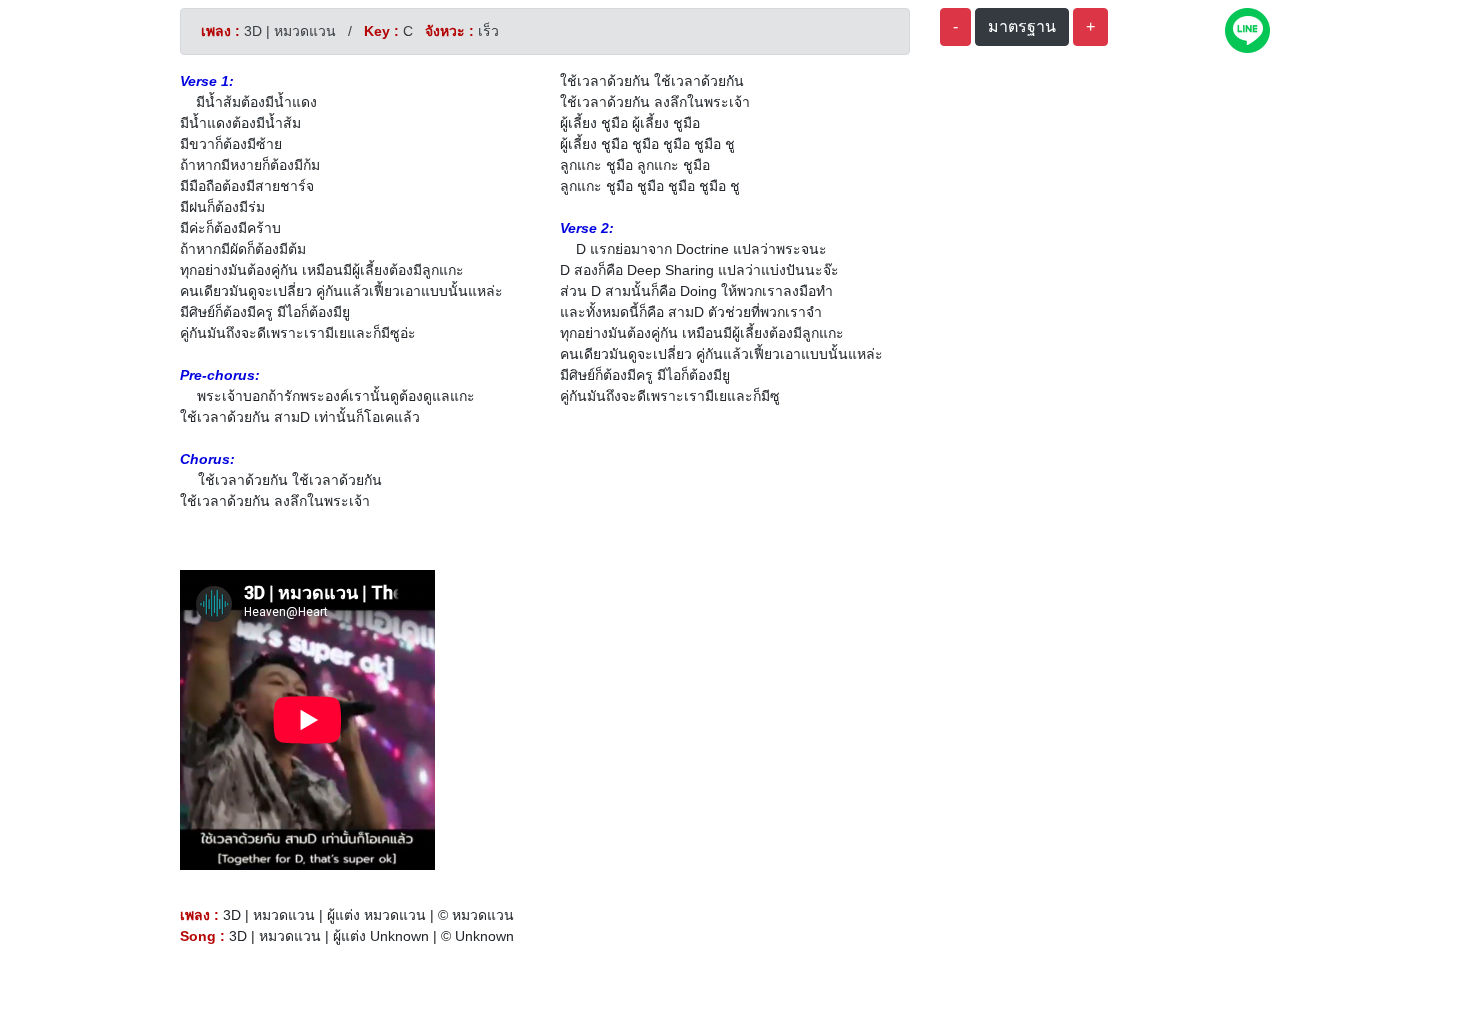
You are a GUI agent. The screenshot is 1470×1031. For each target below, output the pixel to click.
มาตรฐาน (1022, 26)
